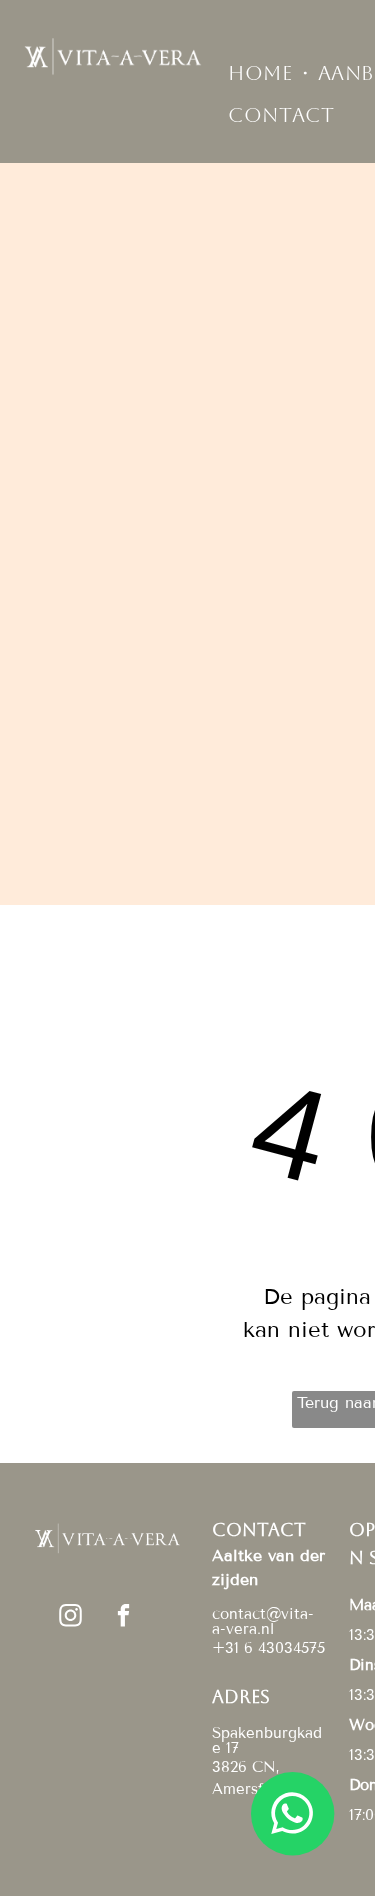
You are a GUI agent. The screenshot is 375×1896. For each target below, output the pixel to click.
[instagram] (70, 1618)
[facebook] (123, 1618)
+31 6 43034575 (268, 1648)
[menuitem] (262, 73)
